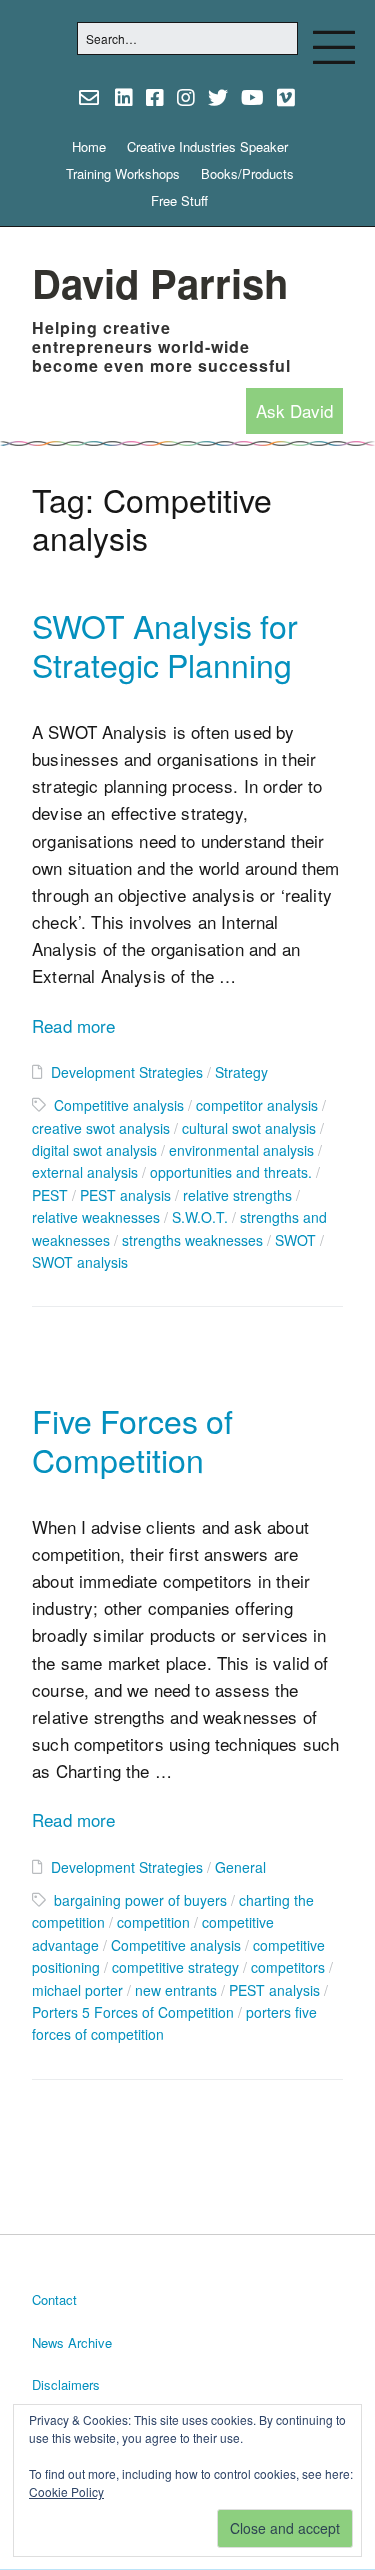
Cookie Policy (66, 2491)
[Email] (91, 97)
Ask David (294, 411)
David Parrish (160, 282)
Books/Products (247, 173)
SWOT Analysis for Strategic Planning (165, 644)
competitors (288, 1967)
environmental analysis (241, 1150)
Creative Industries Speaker (207, 146)
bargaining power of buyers (140, 1900)
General (240, 1867)
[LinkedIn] (124, 97)
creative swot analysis (101, 1128)
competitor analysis (257, 1105)
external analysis (85, 1172)
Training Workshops (123, 173)
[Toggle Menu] (334, 47)
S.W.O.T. (200, 1217)
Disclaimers (66, 2384)
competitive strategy (175, 1967)
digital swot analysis (94, 1150)
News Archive (72, 2342)
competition (153, 1922)
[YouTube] (252, 97)
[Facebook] (155, 97)
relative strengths (237, 1195)
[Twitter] (218, 97)
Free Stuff (179, 200)
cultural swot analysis (249, 1128)
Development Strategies (127, 1072)
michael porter (77, 1990)
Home (89, 146)
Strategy (241, 1072)
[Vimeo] (286, 97)
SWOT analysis (80, 1262)
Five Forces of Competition (132, 1439)
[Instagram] (186, 97)
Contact (54, 2299)
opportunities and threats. (231, 1172)
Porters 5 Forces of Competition (133, 2012)
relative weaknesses (96, 1217)
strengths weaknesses (192, 1240)
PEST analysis (125, 1195)
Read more (74, 1025)
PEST (50, 1195)
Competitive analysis (119, 1105)
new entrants (176, 1990)
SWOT (295, 1240)
